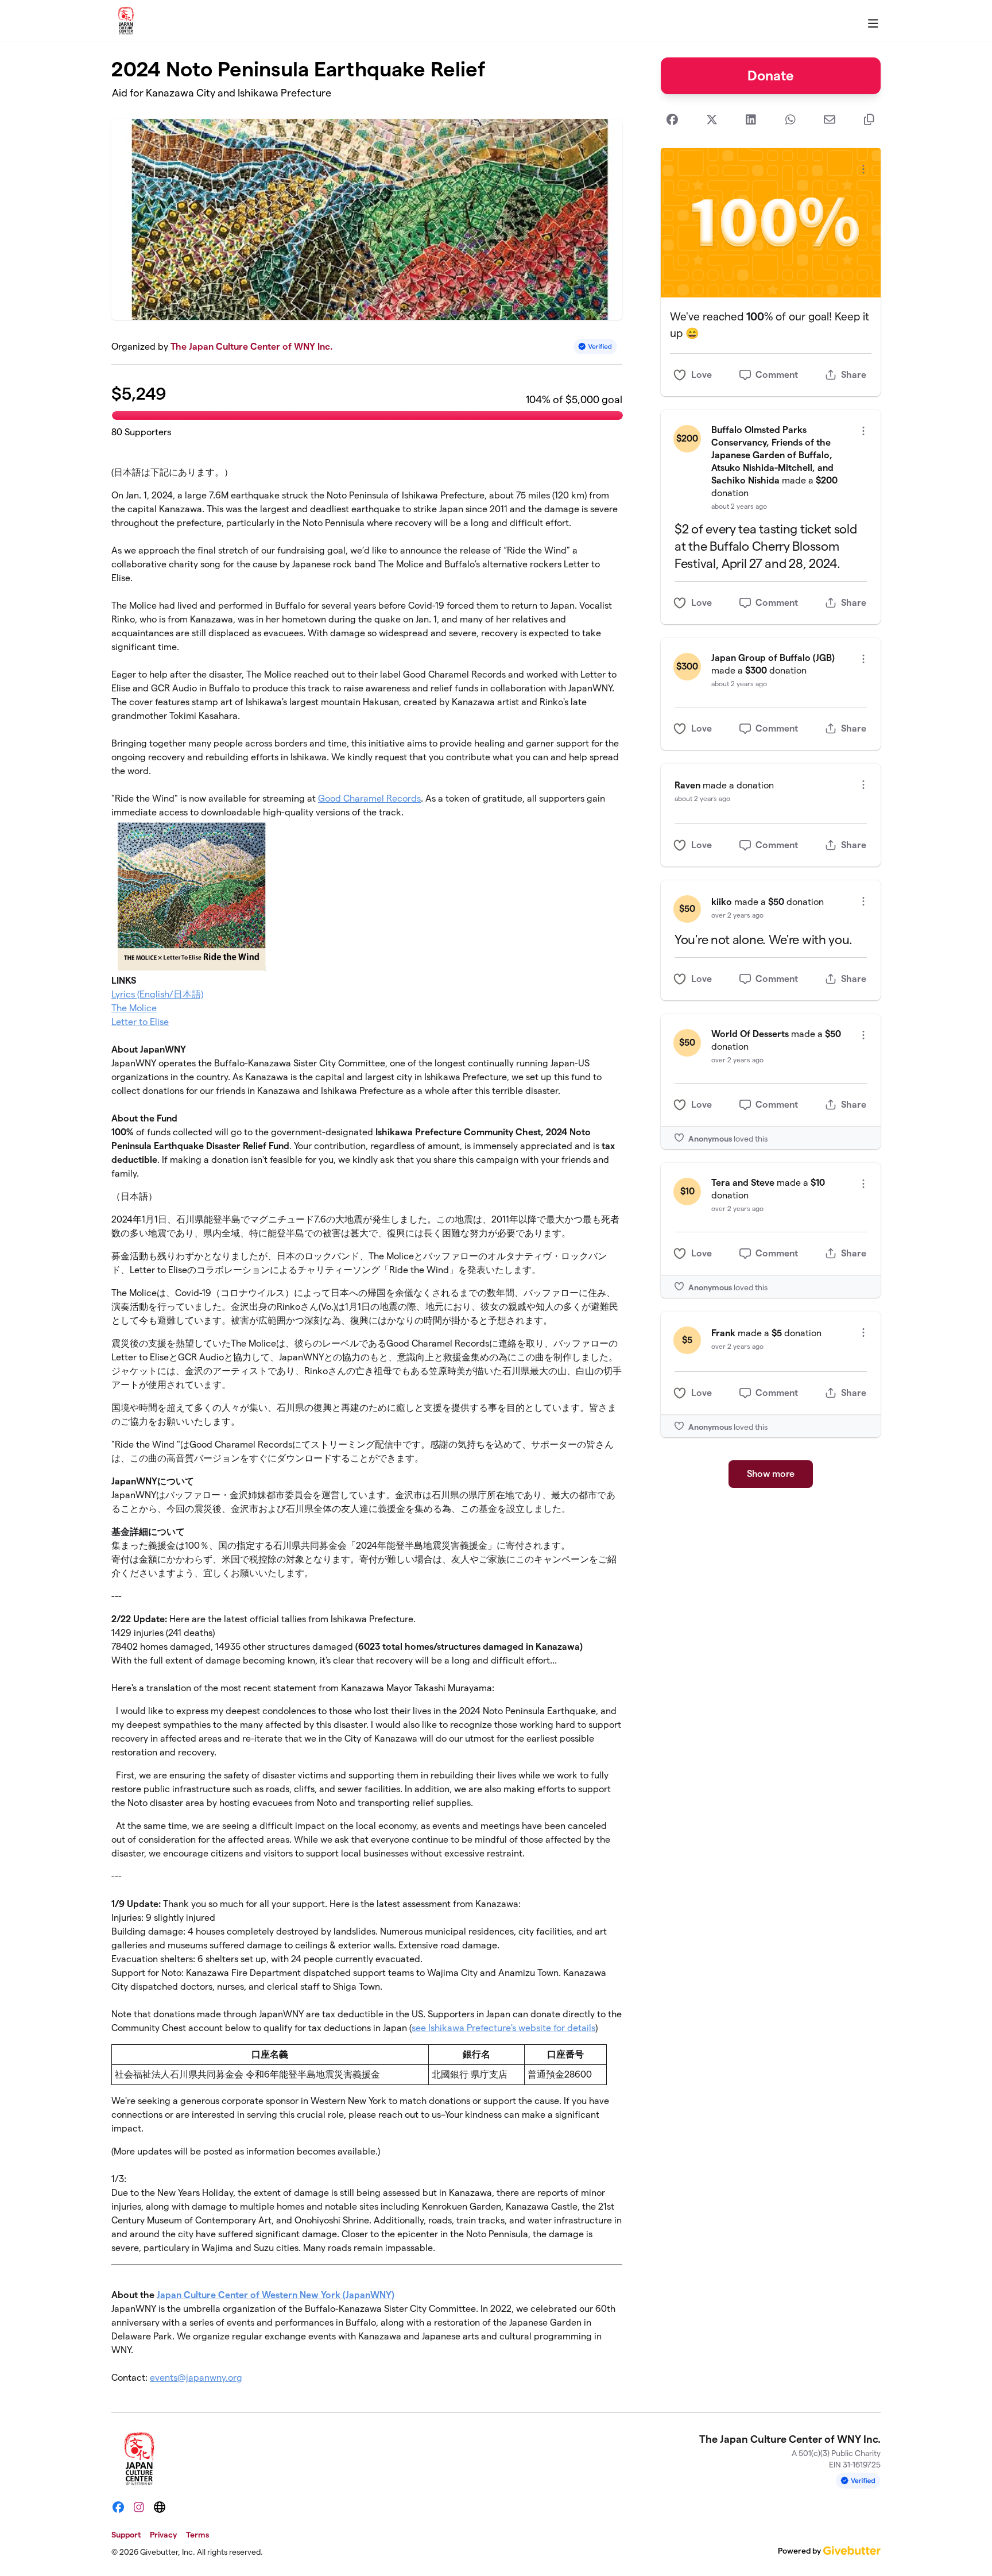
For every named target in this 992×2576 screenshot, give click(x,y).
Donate (771, 76)
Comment (777, 375)
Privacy (163, 2535)
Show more (771, 1474)
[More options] (863, 169)
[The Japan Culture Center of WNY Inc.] (126, 21)
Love (702, 375)
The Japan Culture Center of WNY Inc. (251, 347)
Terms (197, 2535)
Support (126, 2535)
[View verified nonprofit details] (595, 347)
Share (854, 375)
